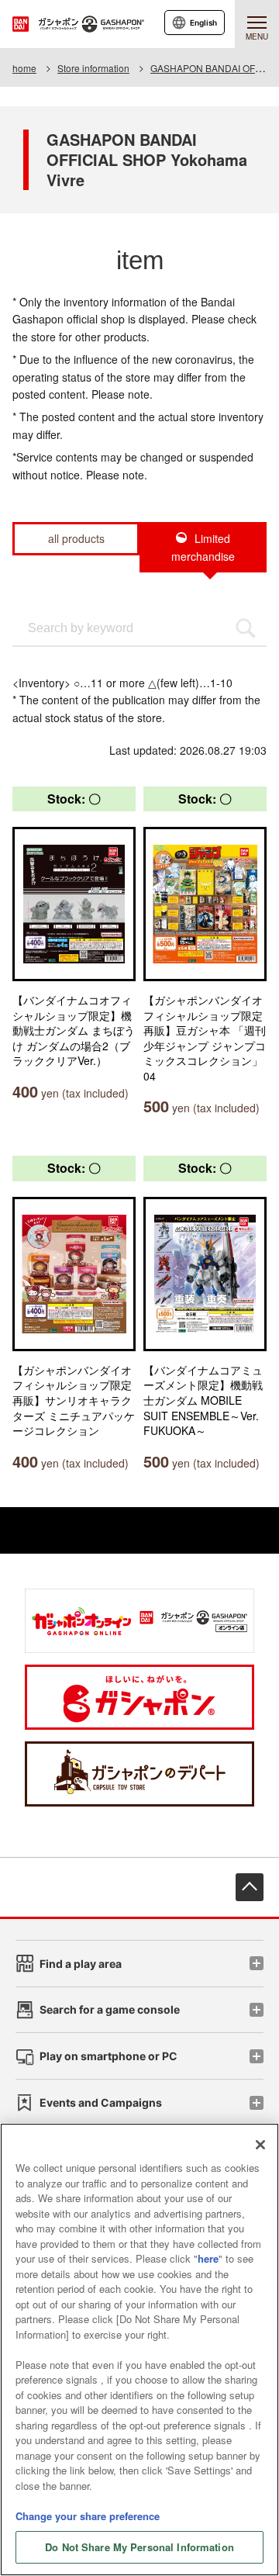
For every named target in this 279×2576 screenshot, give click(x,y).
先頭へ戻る (250, 1887)
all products (76, 538)
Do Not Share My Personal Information (139, 2547)
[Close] (260, 2145)
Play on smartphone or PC (108, 2056)
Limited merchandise (203, 547)
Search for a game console (110, 2009)
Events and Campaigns (101, 2102)
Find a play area (81, 1964)
